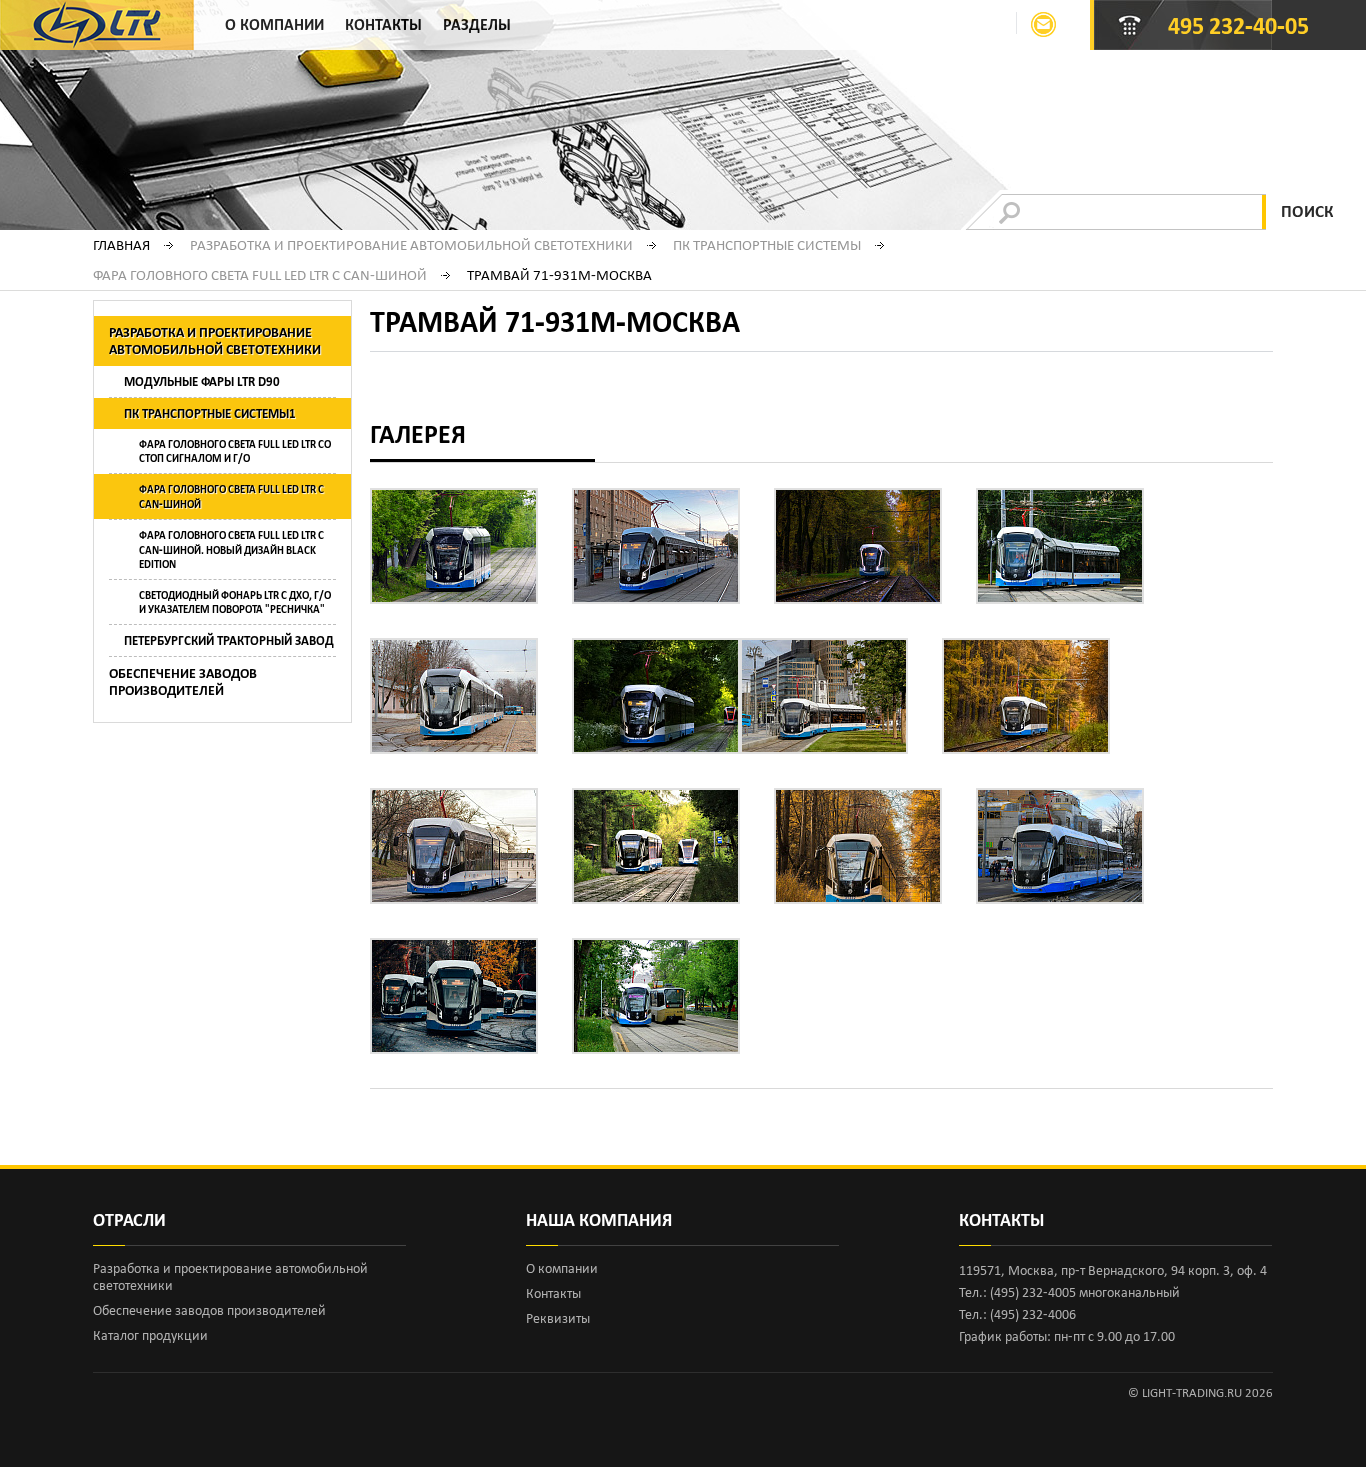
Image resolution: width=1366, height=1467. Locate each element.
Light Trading (97, 25)
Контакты (383, 24)
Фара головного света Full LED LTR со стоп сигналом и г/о (235, 451)
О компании (274, 24)
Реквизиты (558, 1318)
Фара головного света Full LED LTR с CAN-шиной (260, 275)
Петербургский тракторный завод (229, 640)
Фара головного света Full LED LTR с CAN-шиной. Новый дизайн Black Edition (231, 549)
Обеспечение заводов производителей (183, 682)
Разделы (477, 24)
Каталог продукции (150, 1335)
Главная (121, 245)
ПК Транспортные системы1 (210, 413)
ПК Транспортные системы (767, 245)
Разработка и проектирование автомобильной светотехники (411, 245)
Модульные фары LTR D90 (202, 381)
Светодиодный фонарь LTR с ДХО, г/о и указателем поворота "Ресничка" (235, 602)
